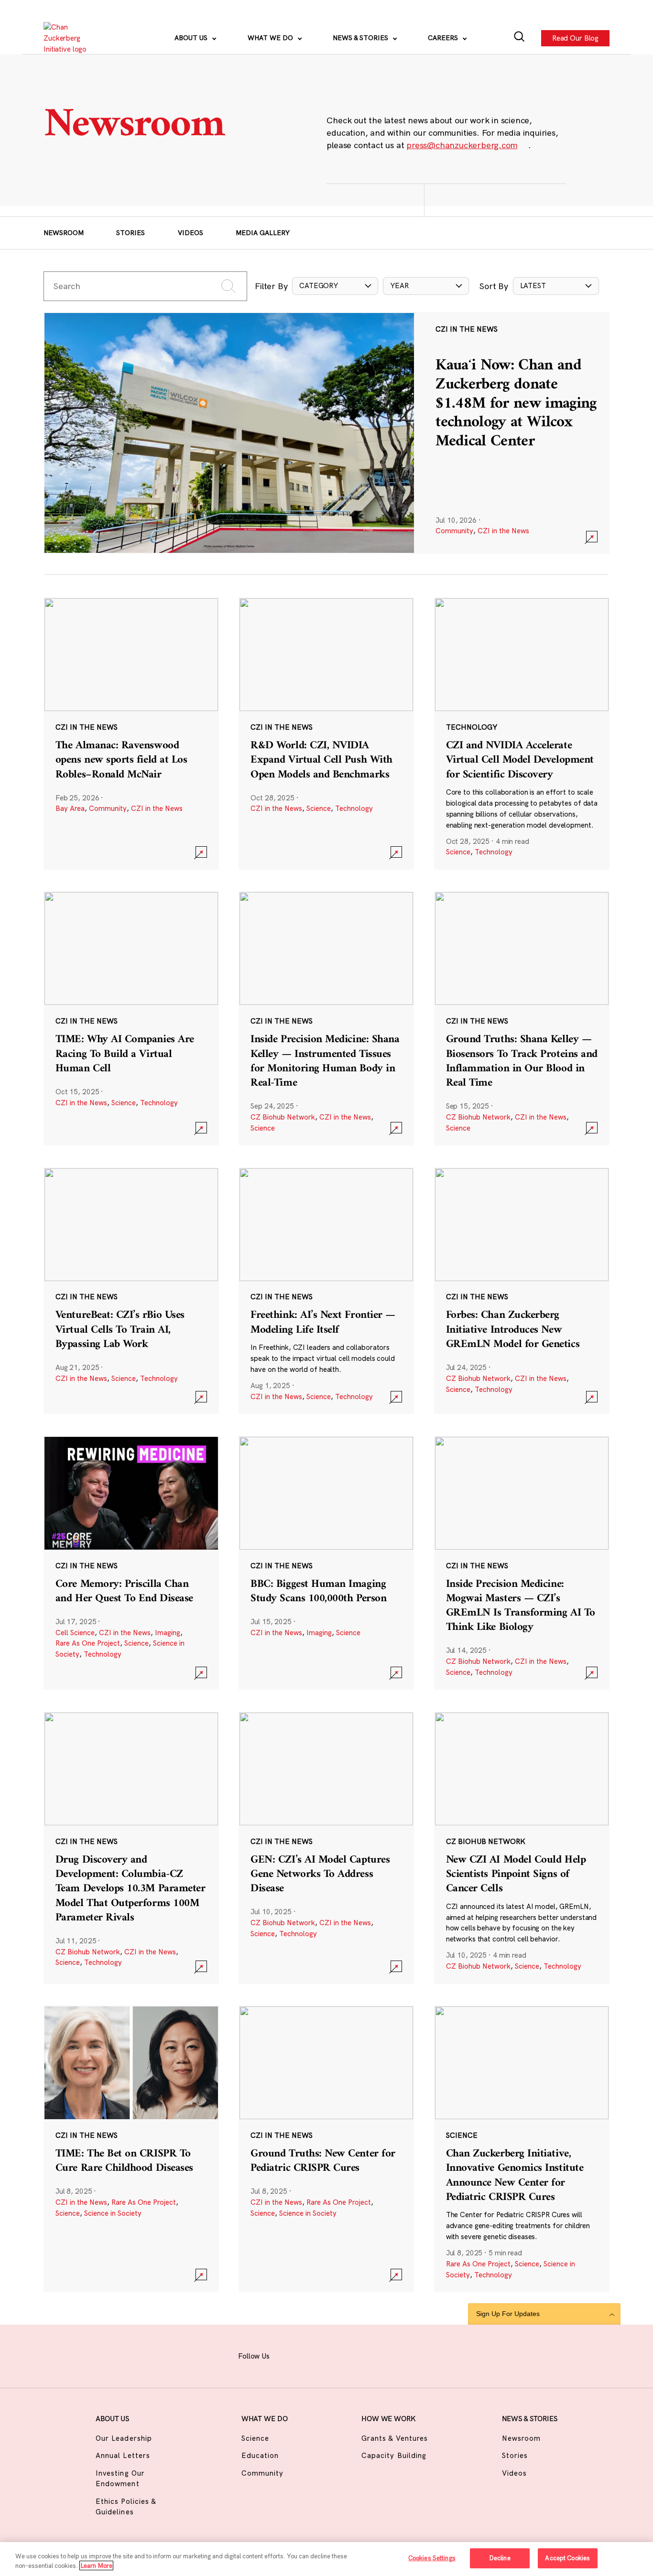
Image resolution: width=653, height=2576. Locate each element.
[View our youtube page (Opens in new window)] (407, 2355)
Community (454, 531)
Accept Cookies (567, 2558)
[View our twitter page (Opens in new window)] (383, 2355)
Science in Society (113, 2213)
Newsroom (64, 233)
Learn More (96, 2565)
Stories (131, 233)
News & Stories (361, 38)
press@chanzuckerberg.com (462, 145)
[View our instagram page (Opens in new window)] (312, 2355)
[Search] (519, 38)
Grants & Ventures (395, 2438)
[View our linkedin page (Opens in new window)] (359, 2355)
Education (260, 2455)
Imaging (168, 1633)
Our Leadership (124, 2438)
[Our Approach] (70, 38)
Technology (354, 808)
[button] (335, 286)
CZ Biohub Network (283, 1117)
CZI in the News (503, 531)
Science (319, 808)
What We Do (271, 38)
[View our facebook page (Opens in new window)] (289, 2355)
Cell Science (75, 1633)
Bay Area (70, 808)
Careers (444, 38)
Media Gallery (263, 233)
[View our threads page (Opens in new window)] (336, 2355)
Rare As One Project (88, 1643)
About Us (192, 38)
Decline (500, 2558)
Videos (190, 233)
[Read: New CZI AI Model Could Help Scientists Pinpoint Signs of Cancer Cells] (522, 1848)
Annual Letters (123, 2455)
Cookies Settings (432, 2558)
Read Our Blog (575, 38)
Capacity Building (394, 2455)
